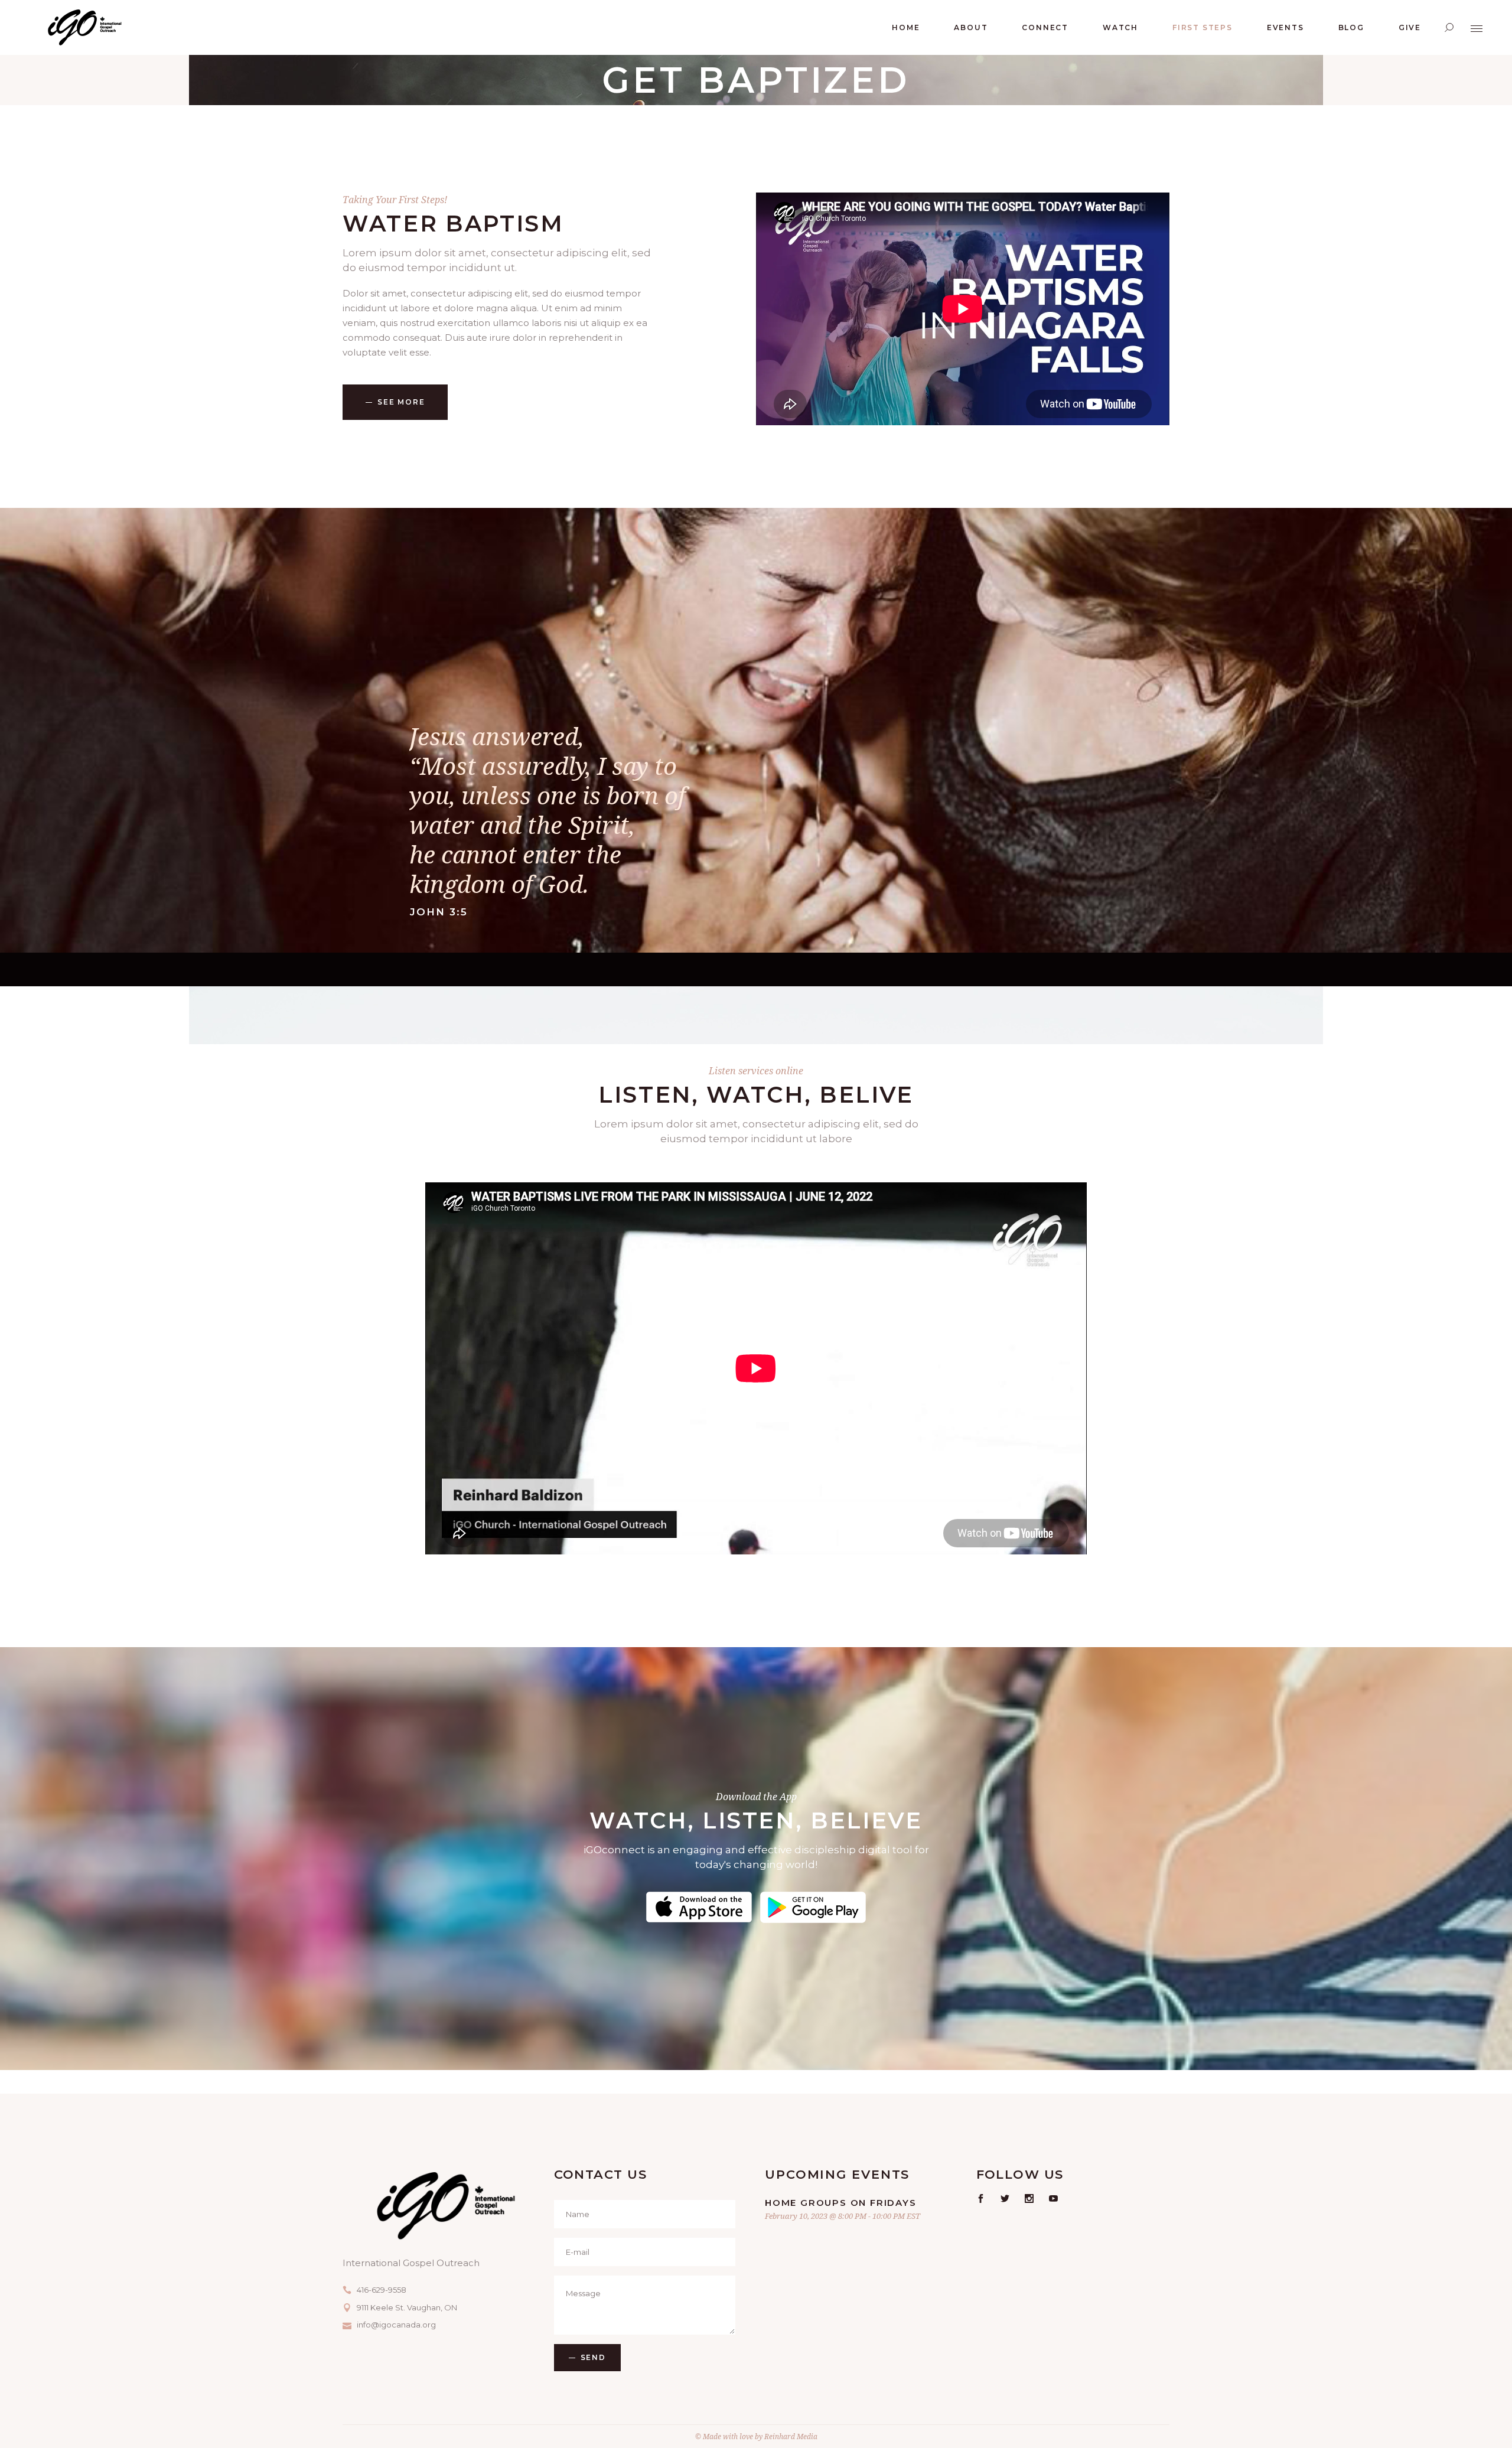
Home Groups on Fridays (841, 2203)
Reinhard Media (791, 2436)
